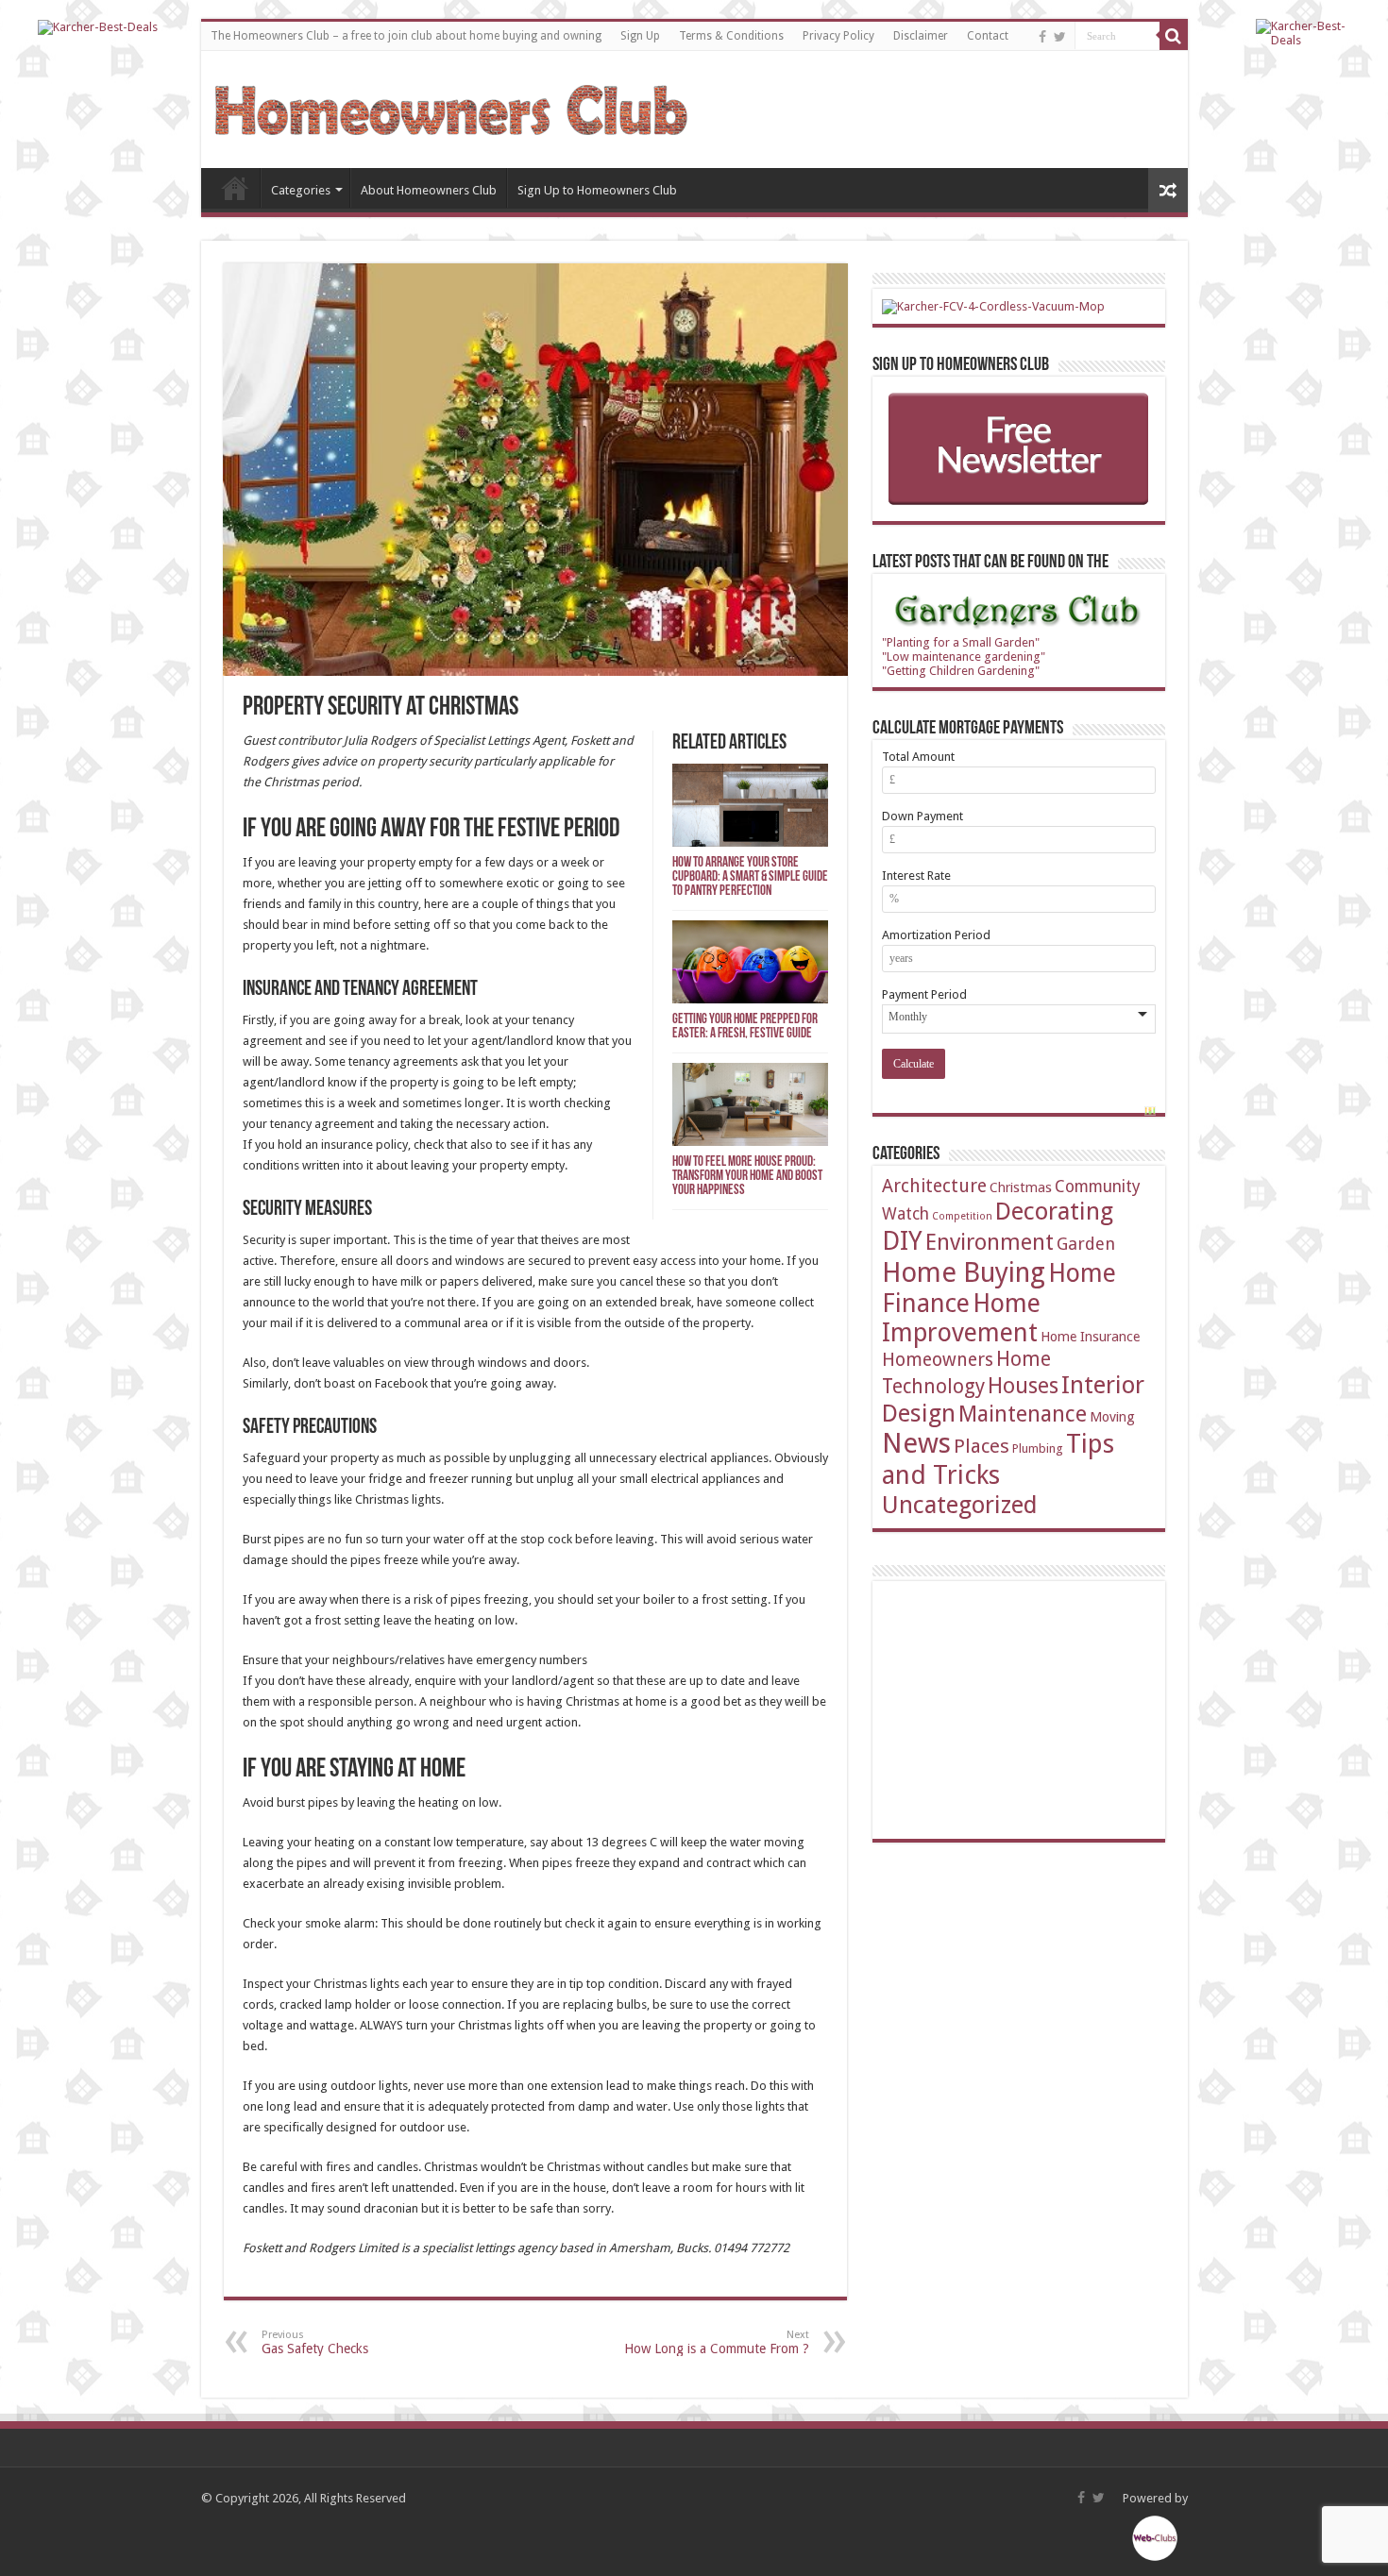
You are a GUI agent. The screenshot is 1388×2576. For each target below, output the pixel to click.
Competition (962, 1216)
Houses (1023, 1386)
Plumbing (1038, 1448)
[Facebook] (1042, 37)
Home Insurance (1090, 1336)
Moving (1112, 1416)
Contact (988, 36)
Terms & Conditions (731, 36)
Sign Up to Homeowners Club (597, 190)
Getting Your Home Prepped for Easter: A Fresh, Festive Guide (745, 1027)
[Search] (1174, 36)
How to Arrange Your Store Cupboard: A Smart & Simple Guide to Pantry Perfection (750, 877)
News (916, 1443)
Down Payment (923, 816)
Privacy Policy (838, 36)
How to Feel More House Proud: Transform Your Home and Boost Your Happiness (747, 1177)
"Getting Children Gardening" (961, 671)
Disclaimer (921, 36)
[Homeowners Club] (451, 107)
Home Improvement (961, 1318)
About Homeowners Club (429, 190)
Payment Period (924, 994)
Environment (990, 1242)
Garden (1086, 1244)
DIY (902, 1241)
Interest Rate (916, 876)
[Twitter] (1060, 37)
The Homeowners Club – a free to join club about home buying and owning (406, 36)
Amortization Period (936, 935)
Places (982, 1446)
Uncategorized (960, 1505)
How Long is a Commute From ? (717, 2342)
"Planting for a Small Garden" (961, 642)
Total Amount (918, 757)
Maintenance (1023, 1414)
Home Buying (964, 1272)
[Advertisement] (1024, 1709)
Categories (301, 190)
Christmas (1021, 1187)
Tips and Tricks (998, 1459)
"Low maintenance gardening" (964, 657)
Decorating (1054, 1211)
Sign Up (640, 36)
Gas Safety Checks (315, 2342)
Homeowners (938, 1360)
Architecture (934, 1186)
